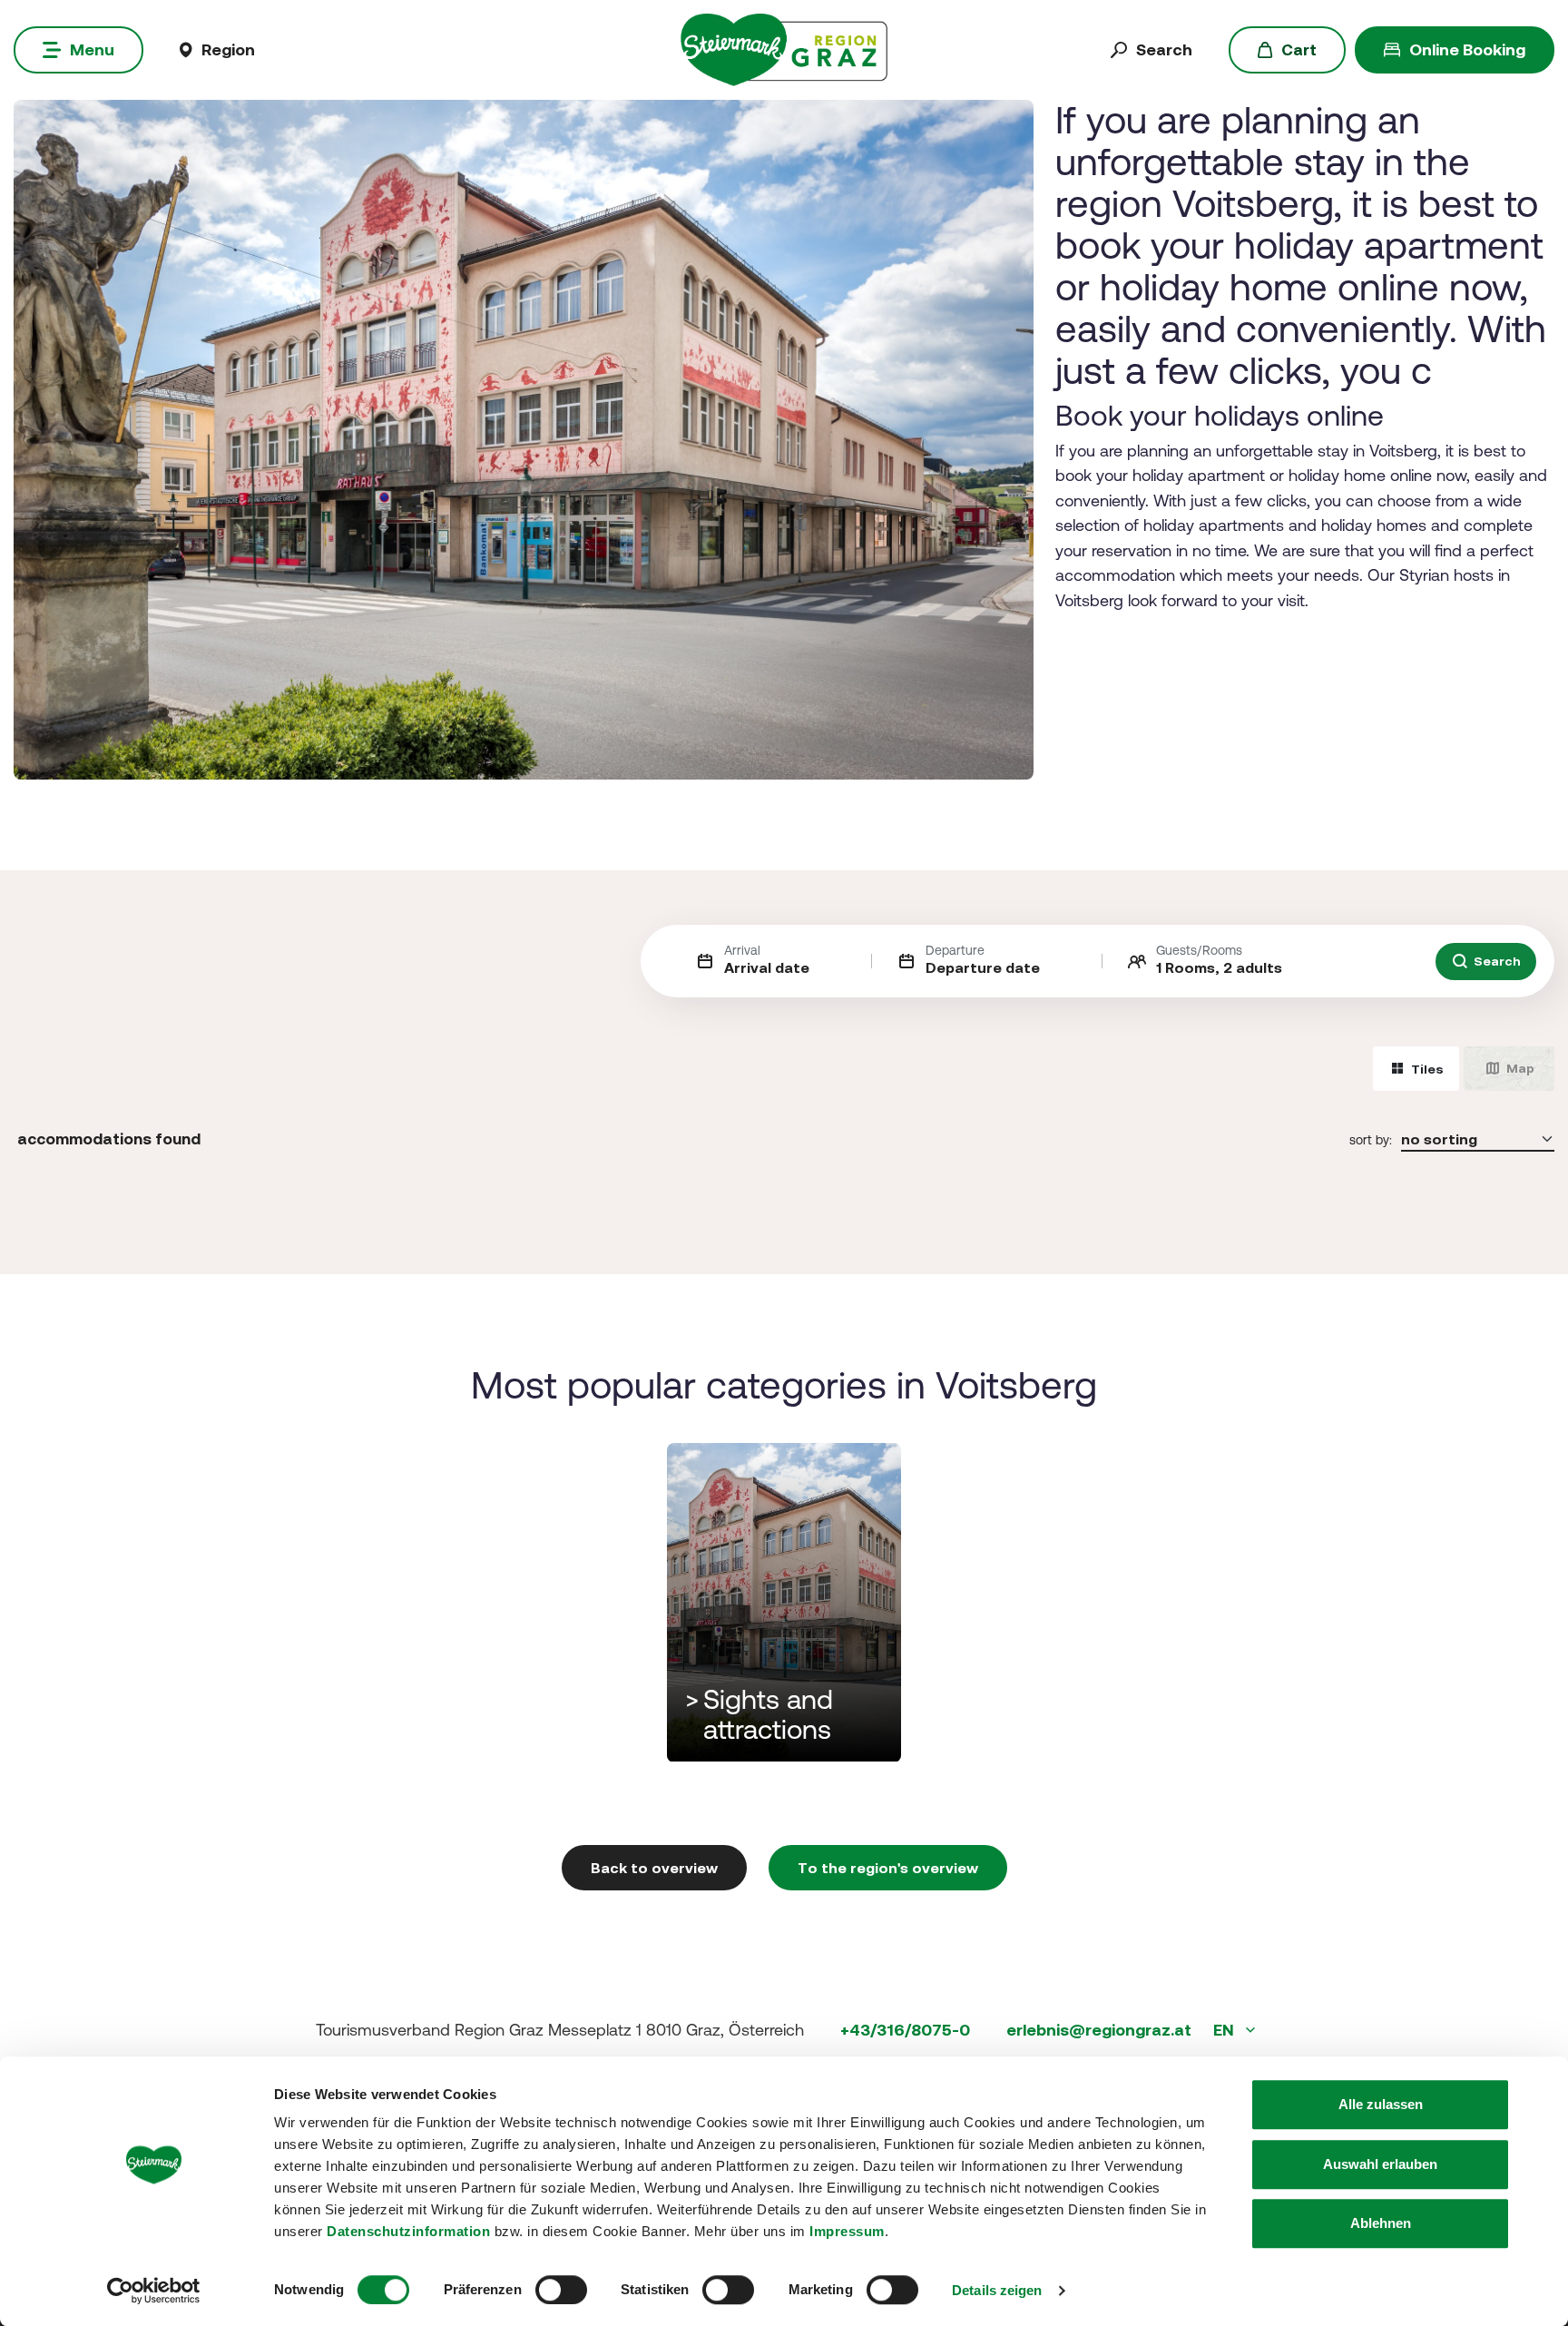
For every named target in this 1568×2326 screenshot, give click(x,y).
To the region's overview (888, 1868)
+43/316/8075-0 (905, 2030)
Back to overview (654, 1868)
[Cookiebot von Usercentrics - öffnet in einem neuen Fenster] (154, 2291)
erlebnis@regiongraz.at (1099, 2030)
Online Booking (1467, 49)
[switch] (561, 2290)
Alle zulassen (1381, 2104)
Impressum (847, 2231)
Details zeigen (997, 2290)
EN (1225, 2030)
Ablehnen (1381, 2223)
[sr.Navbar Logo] (784, 49)
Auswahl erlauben (1380, 2164)
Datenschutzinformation (408, 2231)
